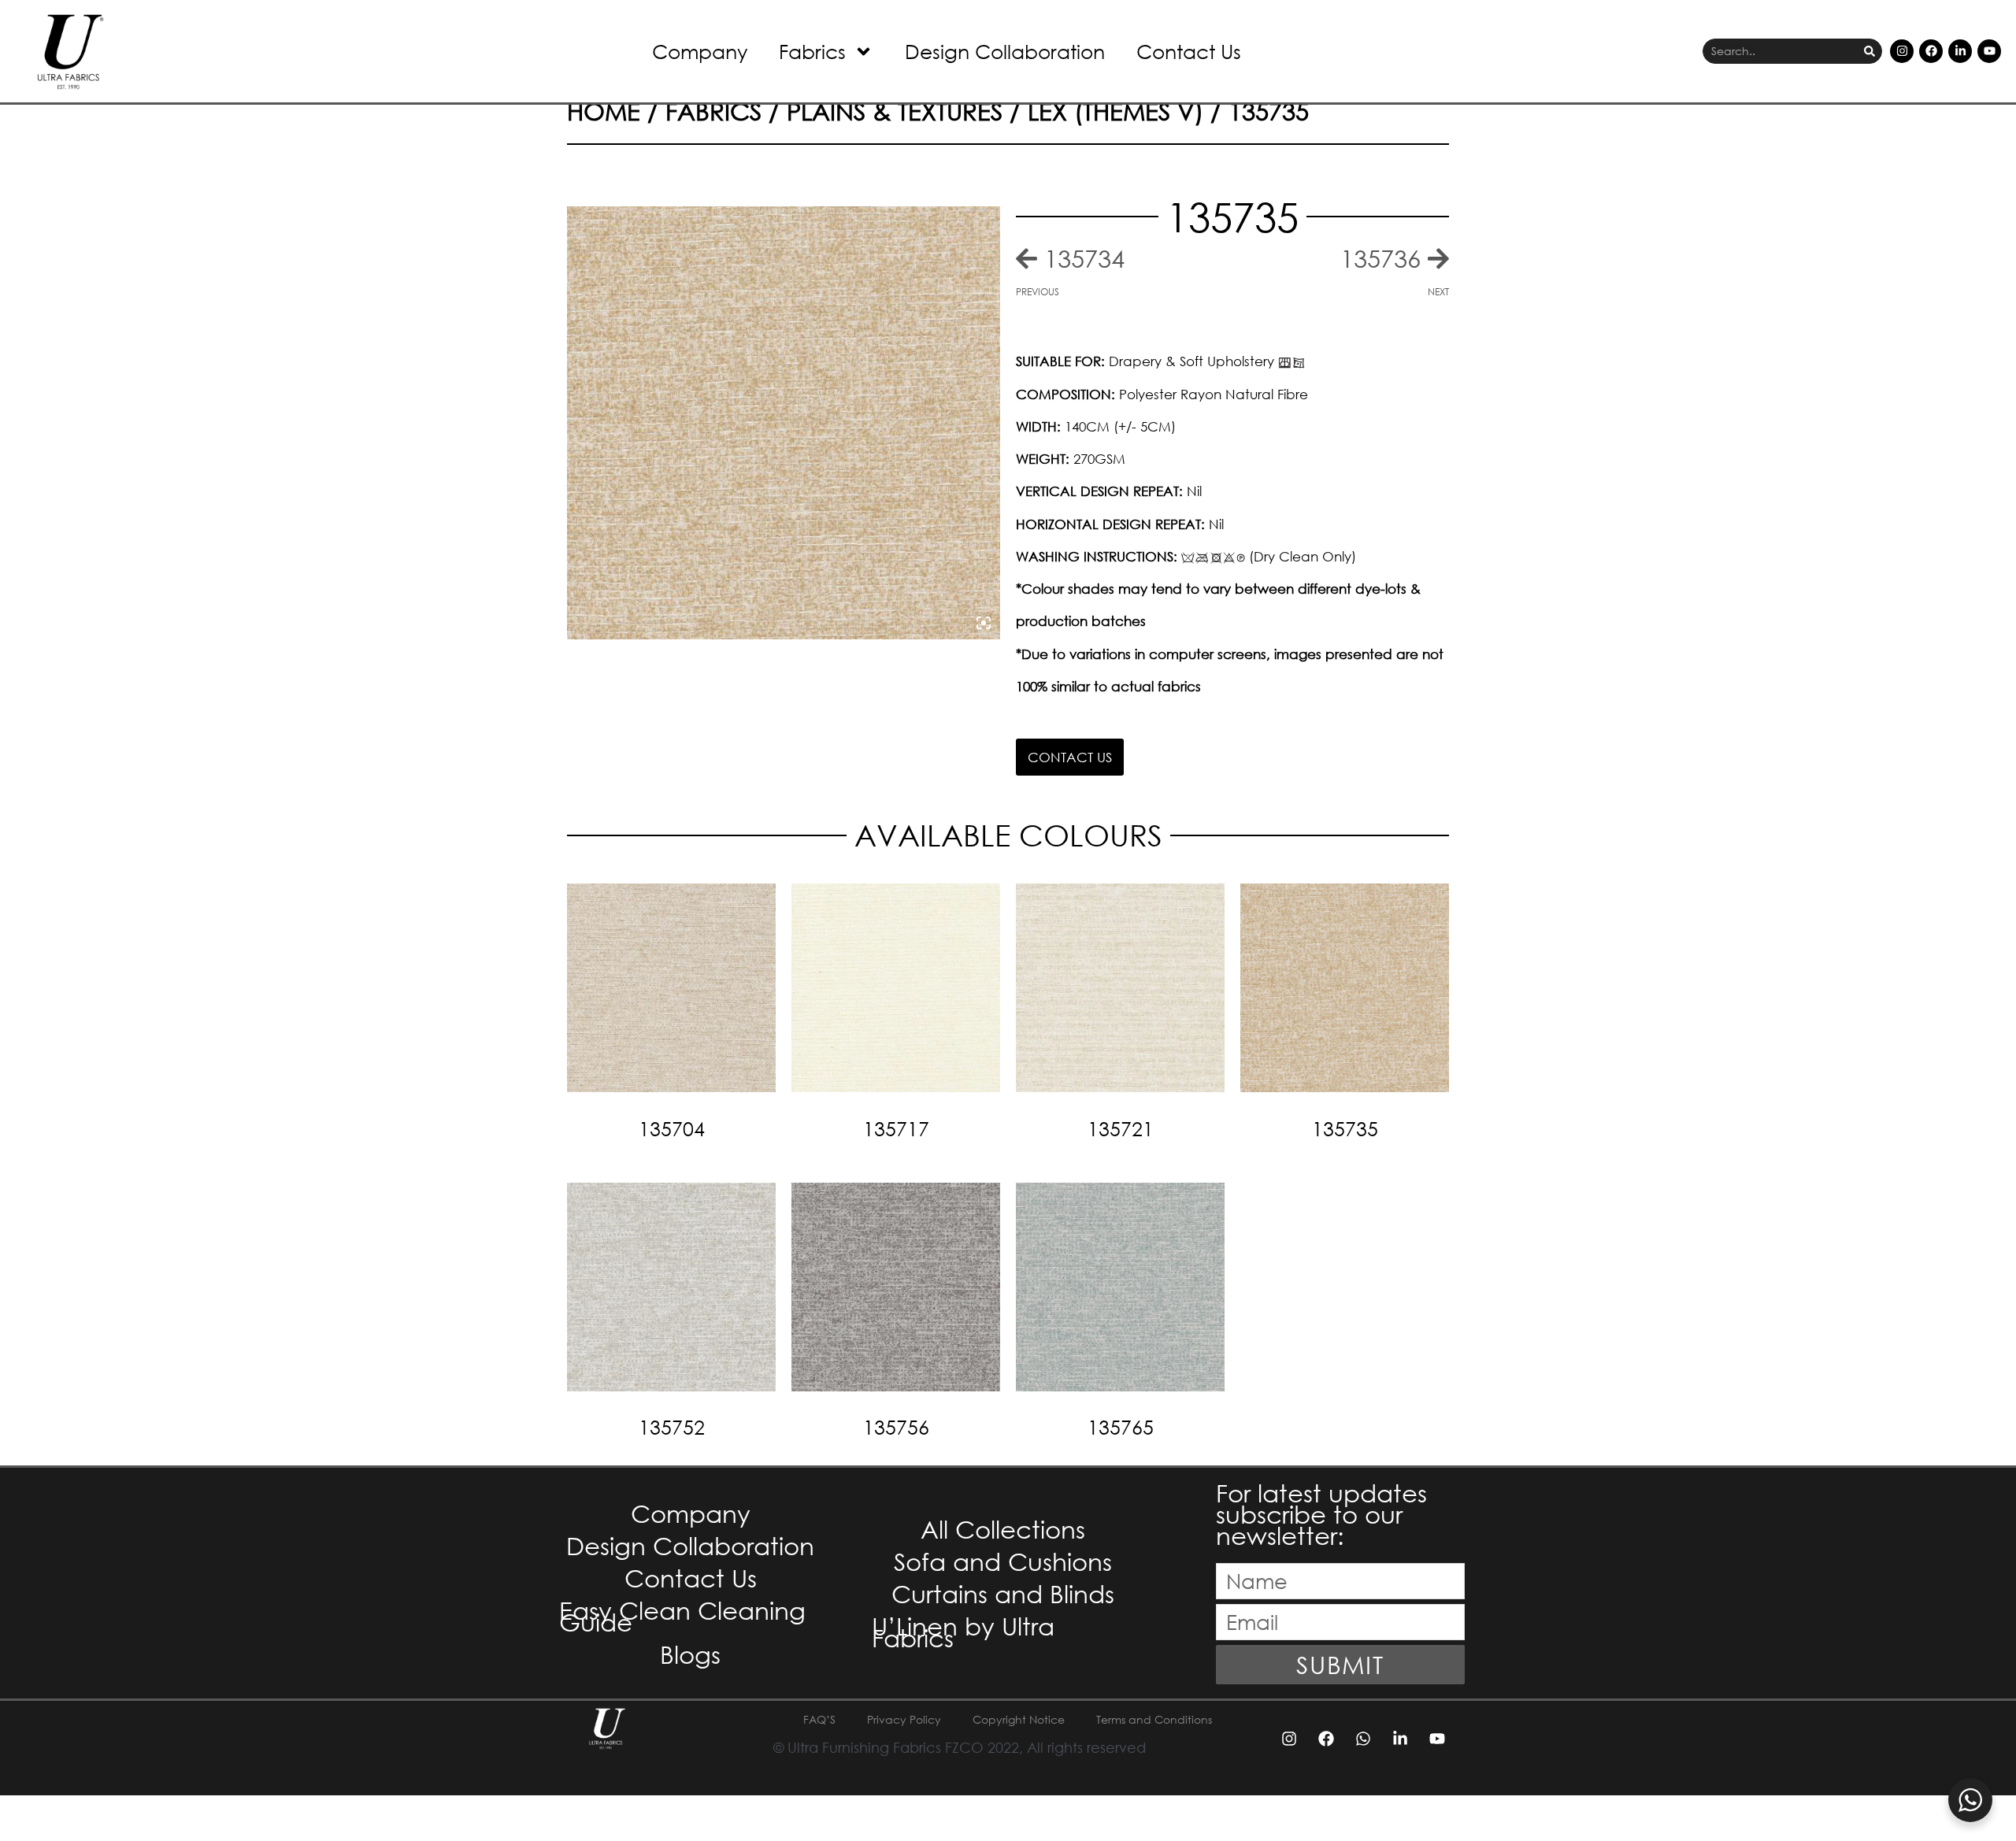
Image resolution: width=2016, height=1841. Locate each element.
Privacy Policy (904, 1719)
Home (604, 111)
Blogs (690, 1654)
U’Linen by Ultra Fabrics (963, 1632)
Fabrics (812, 51)
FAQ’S (819, 1719)
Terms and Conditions (1154, 1719)
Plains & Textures (895, 111)
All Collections (1003, 1529)
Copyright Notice (1019, 1719)
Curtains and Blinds (1003, 1593)
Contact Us (1189, 51)
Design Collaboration (1005, 51)
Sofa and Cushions (1003, 1561)
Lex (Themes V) (1115, 111)
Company (700, 51)
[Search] (1870, 52)
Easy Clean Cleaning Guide (682, 1616)
